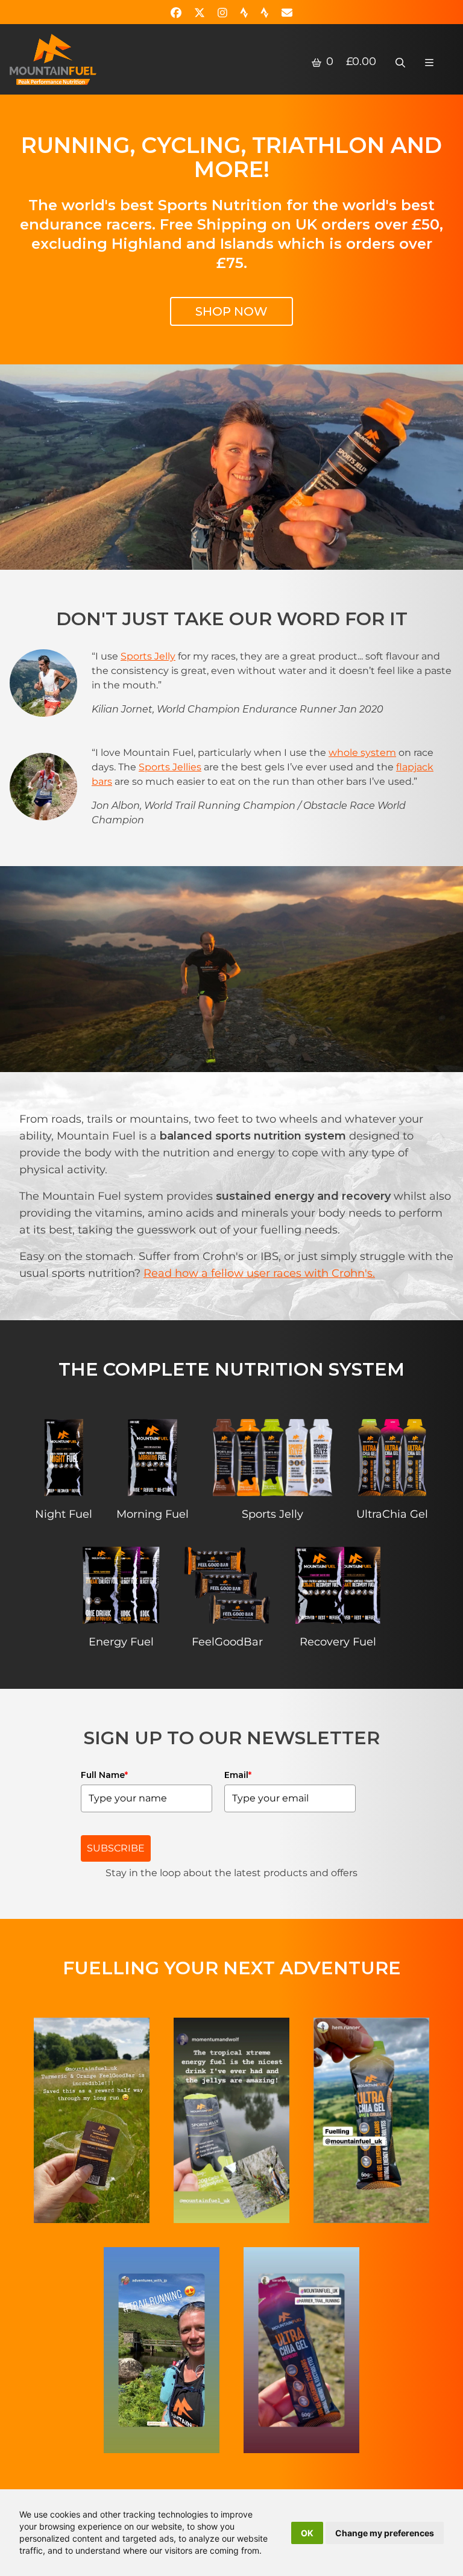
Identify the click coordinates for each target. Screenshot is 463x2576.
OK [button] (307, 2533)
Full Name (104, 1775)
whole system (362, 753)
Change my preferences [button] (385, 2533)
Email (238, 1775)
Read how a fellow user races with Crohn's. (259, 1273)
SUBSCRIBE (116, 1848)
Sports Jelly (148, 656)
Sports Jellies (170, 767)
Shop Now (231, 311)
